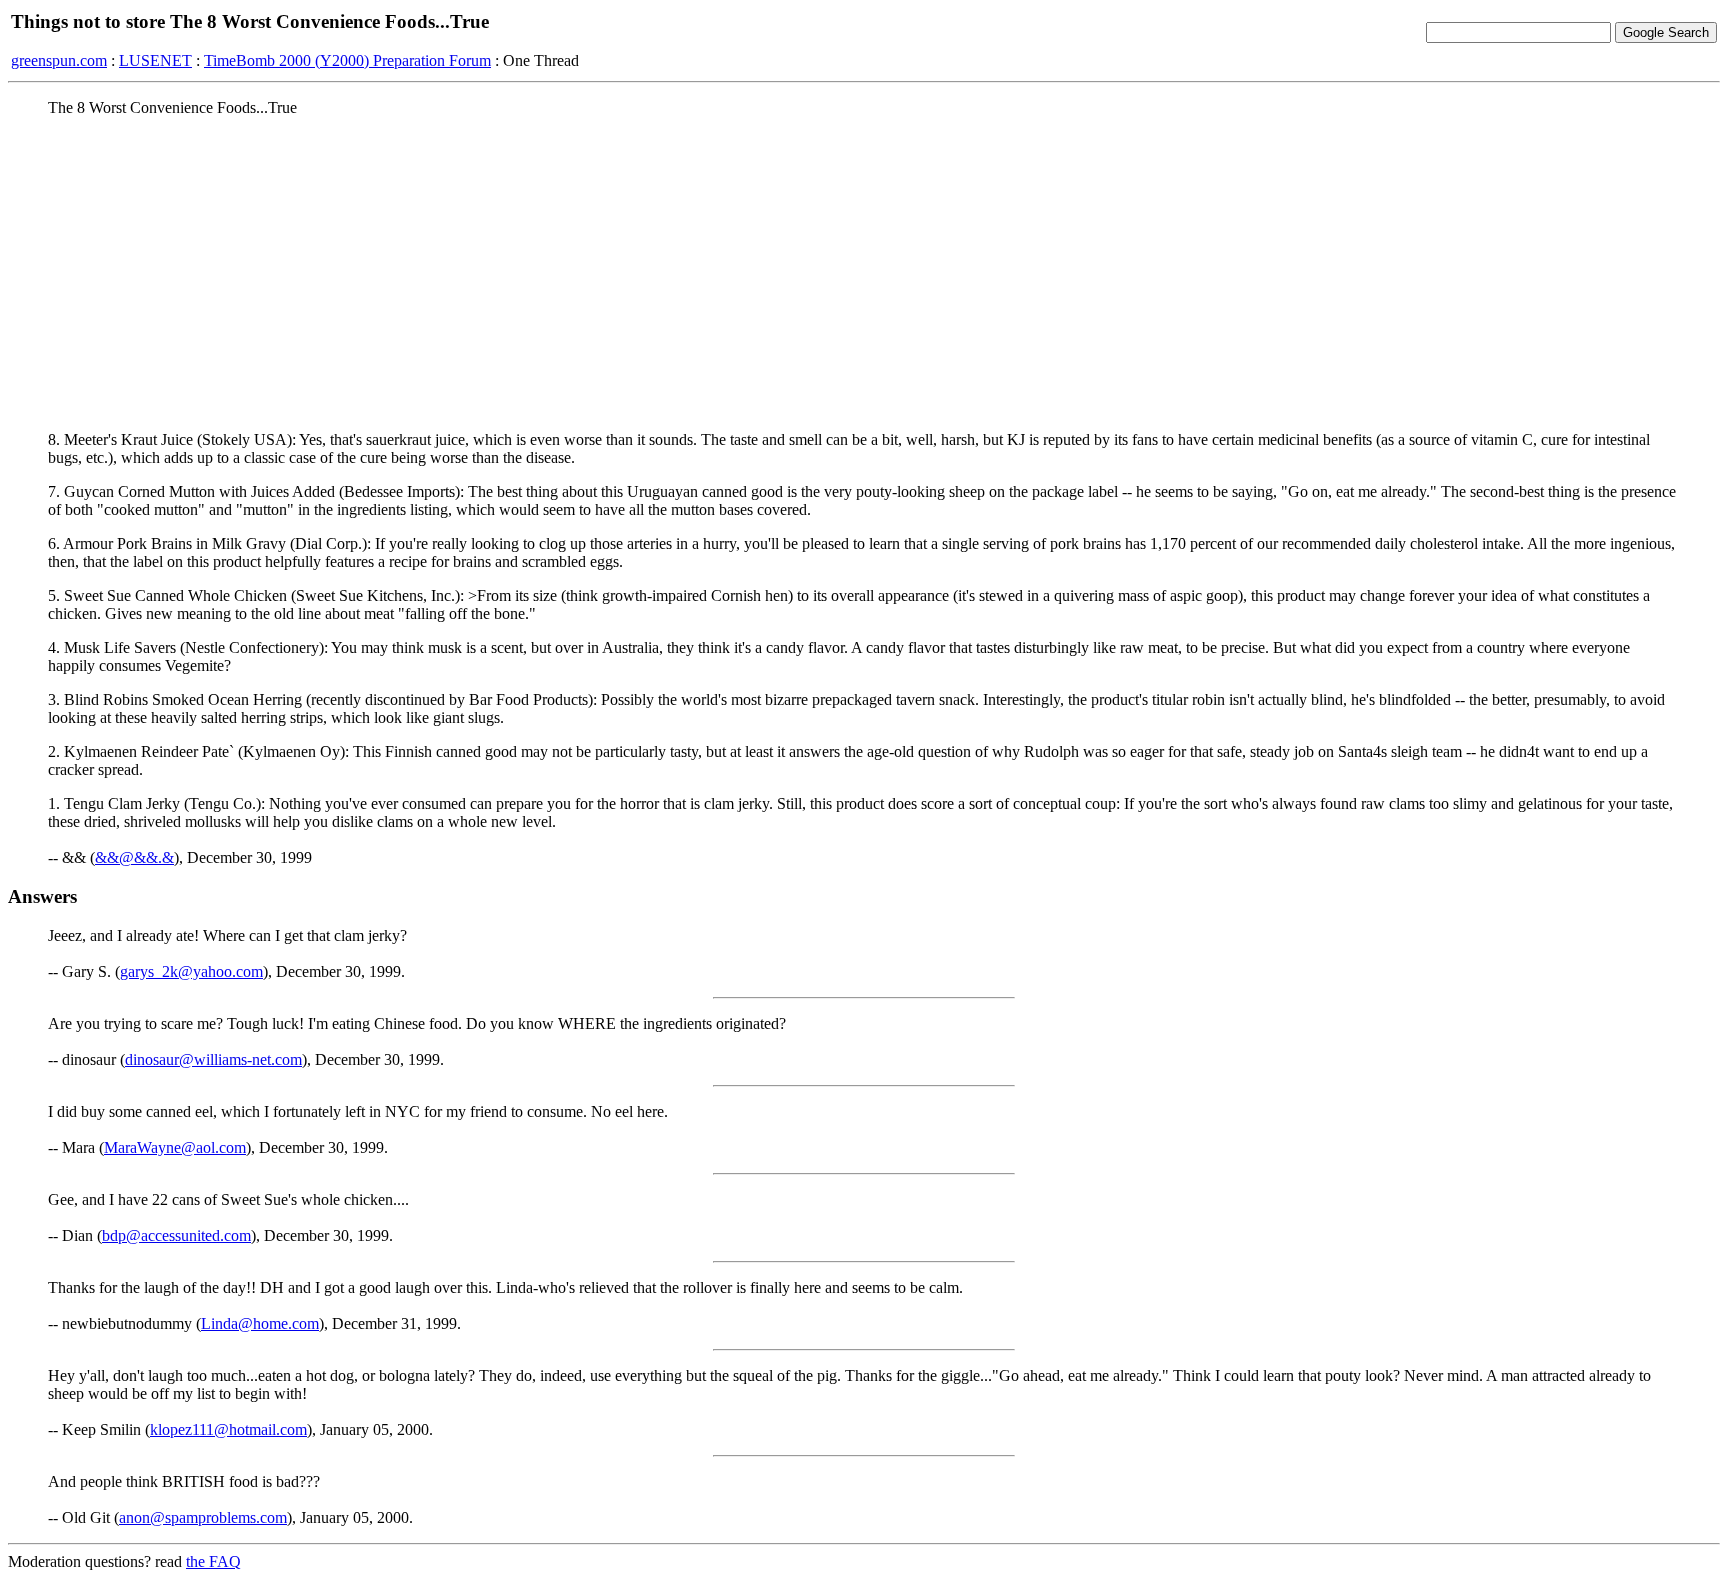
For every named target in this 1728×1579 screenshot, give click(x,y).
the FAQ (213, 1561)
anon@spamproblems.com (203, 1517)
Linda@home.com (260, 1323)
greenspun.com (59, 60)
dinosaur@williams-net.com (213, 1059)
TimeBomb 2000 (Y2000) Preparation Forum (347, 60)
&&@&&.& (134, 857)
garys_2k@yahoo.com (191, 971)
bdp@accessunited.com (176, 1235)
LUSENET (155, 60)
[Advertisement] (864, 273)
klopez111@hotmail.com (228, 1429)
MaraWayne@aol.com (175, 1147)
